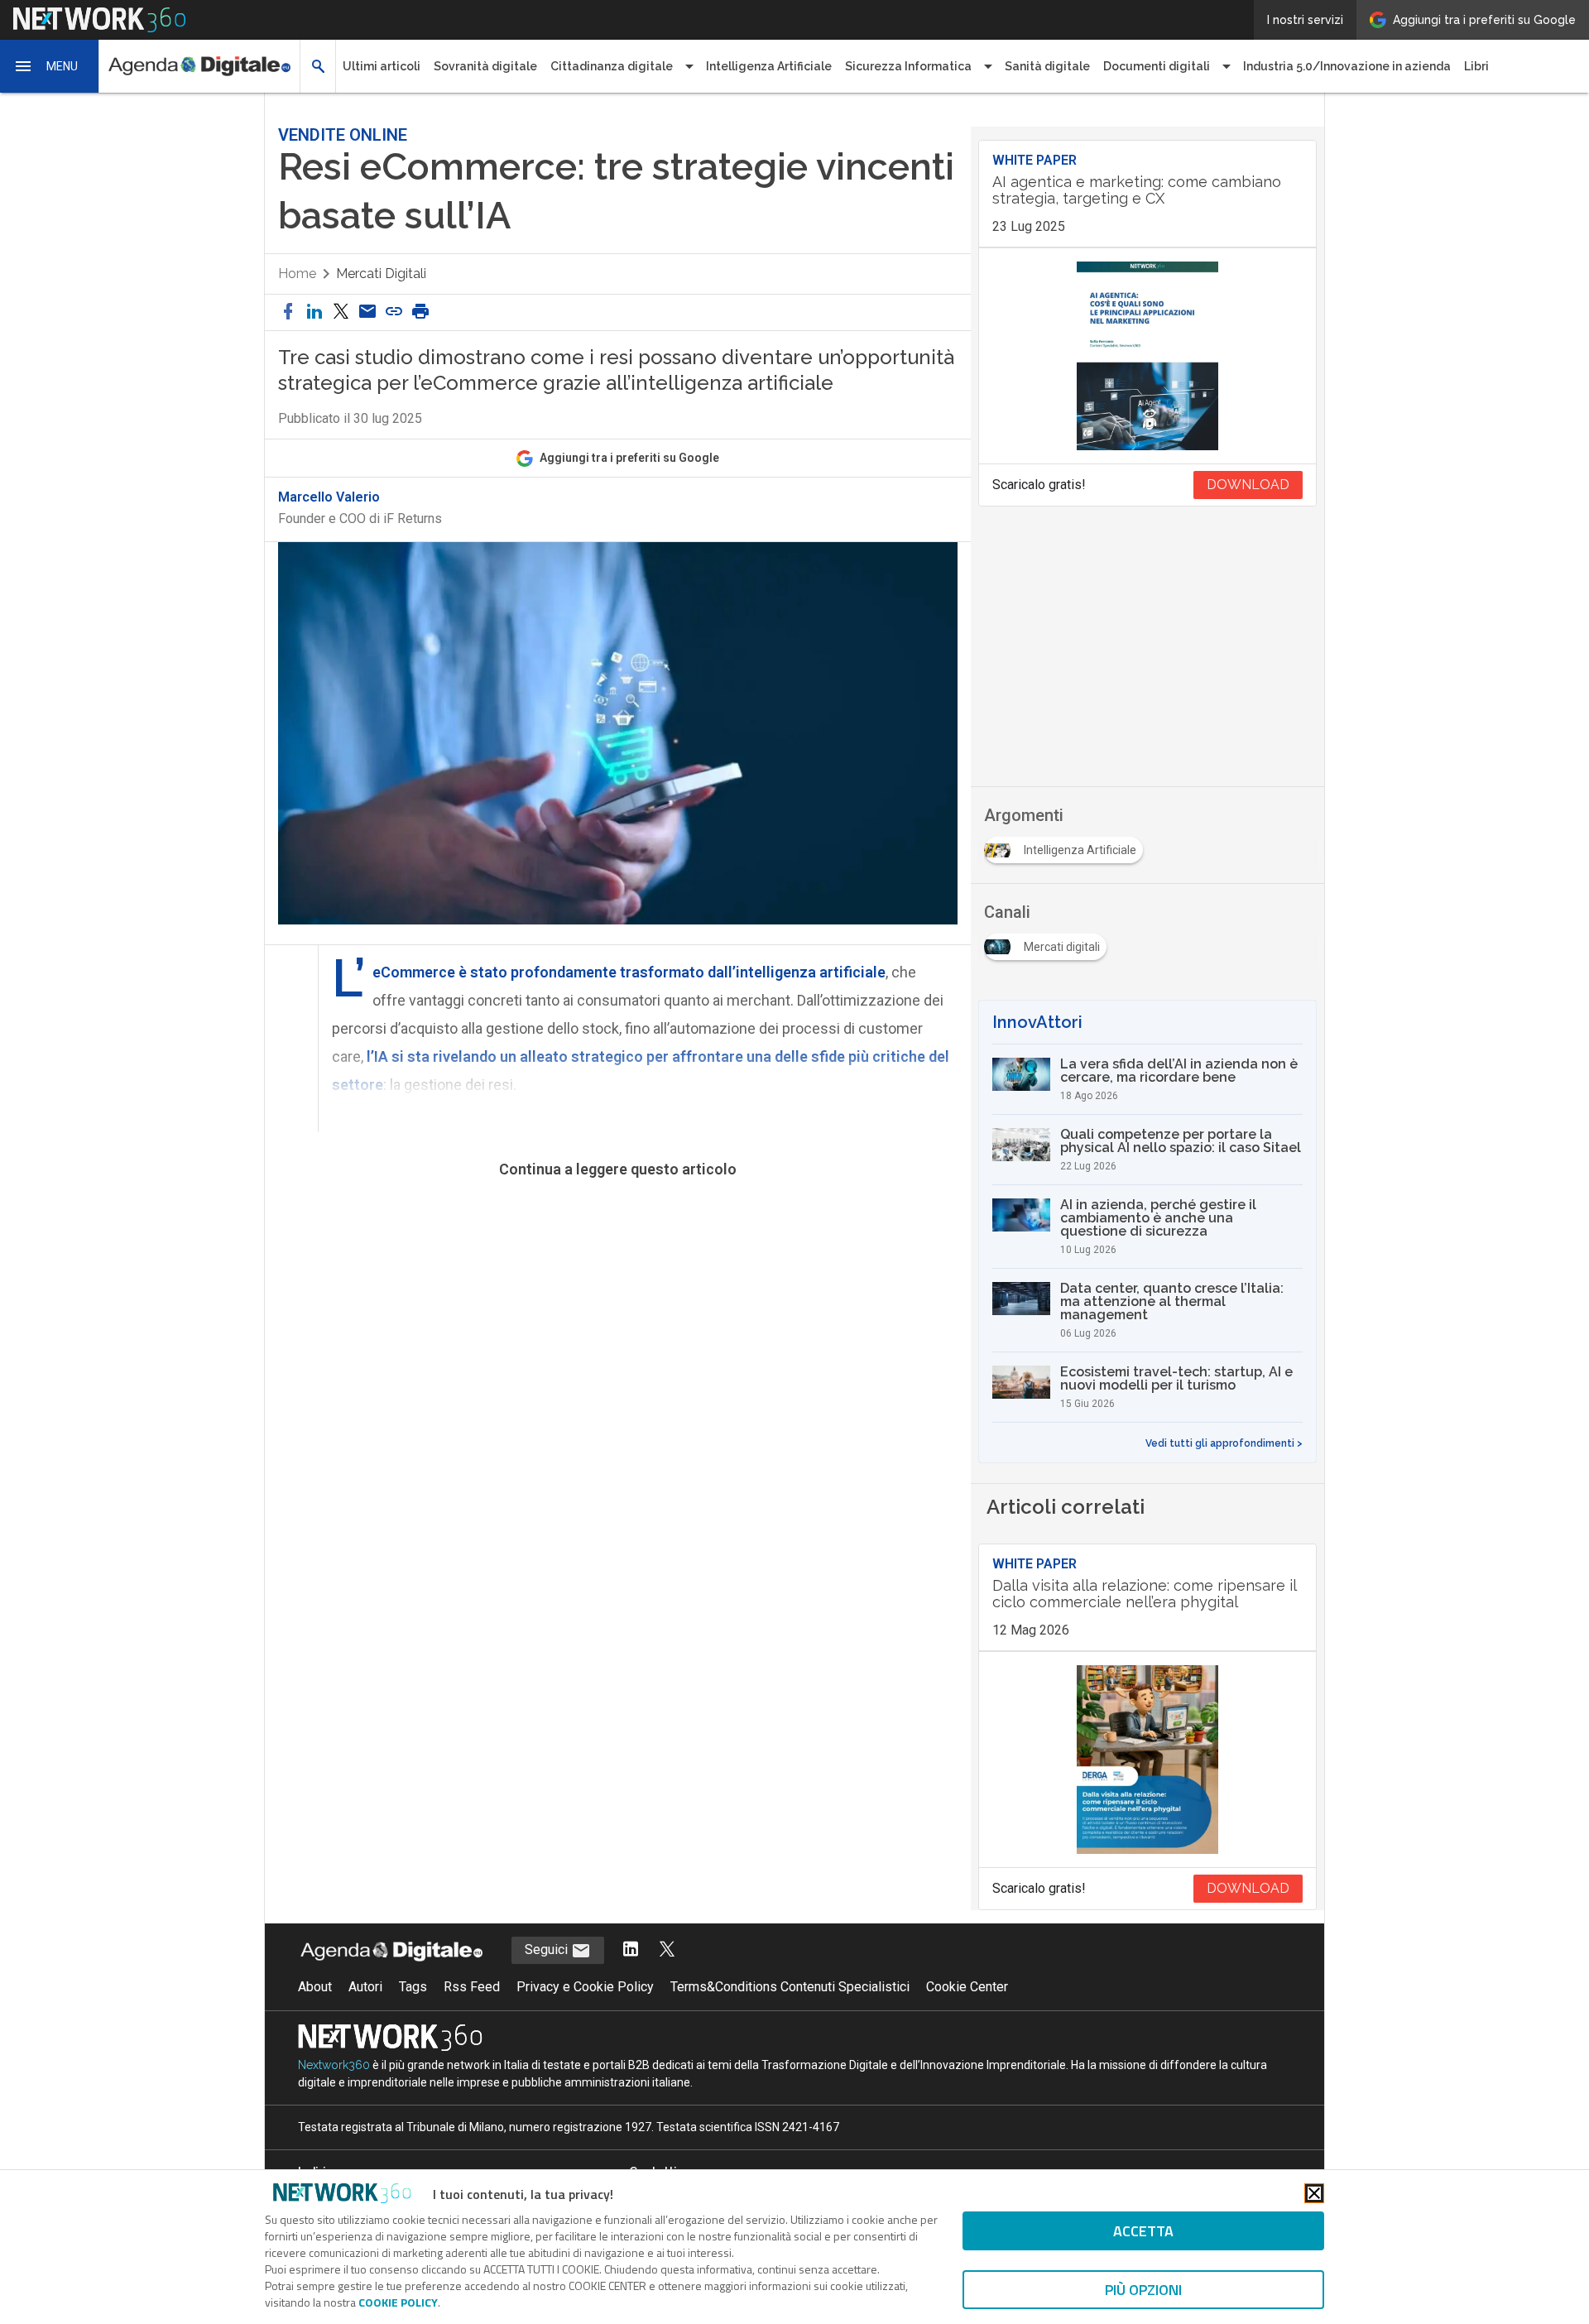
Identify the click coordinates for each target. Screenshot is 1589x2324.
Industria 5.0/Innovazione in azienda (1347, 66)
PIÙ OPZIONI (1143, 2290)
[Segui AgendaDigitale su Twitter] (667, 1950)
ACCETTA (1143, 2231)
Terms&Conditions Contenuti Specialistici (790, 1987)
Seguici (548, 1949)
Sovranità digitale (485, 66)
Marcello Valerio (329, 497)
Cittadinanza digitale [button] (612, 66)
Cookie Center (967, 1987)
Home (297, 274)
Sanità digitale (1047, 66)
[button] (50, 66)
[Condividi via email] (367, 312)
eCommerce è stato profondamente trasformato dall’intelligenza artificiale (629, 972)
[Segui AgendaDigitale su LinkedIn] (631, 1950)
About (315, 1987)
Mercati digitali (381, 274)
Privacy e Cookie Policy (585, 1987)
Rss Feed (472, 1987)
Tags (413, 1987)
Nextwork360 (334, 2065)
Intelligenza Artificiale (769, 66)
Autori (365, 1987)
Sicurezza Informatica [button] (908, 66)
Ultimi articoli (382, 66)
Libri (1476, 66)
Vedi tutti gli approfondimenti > (1224, 1443)
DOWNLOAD (1248, 485)
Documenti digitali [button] (1157, 66)
